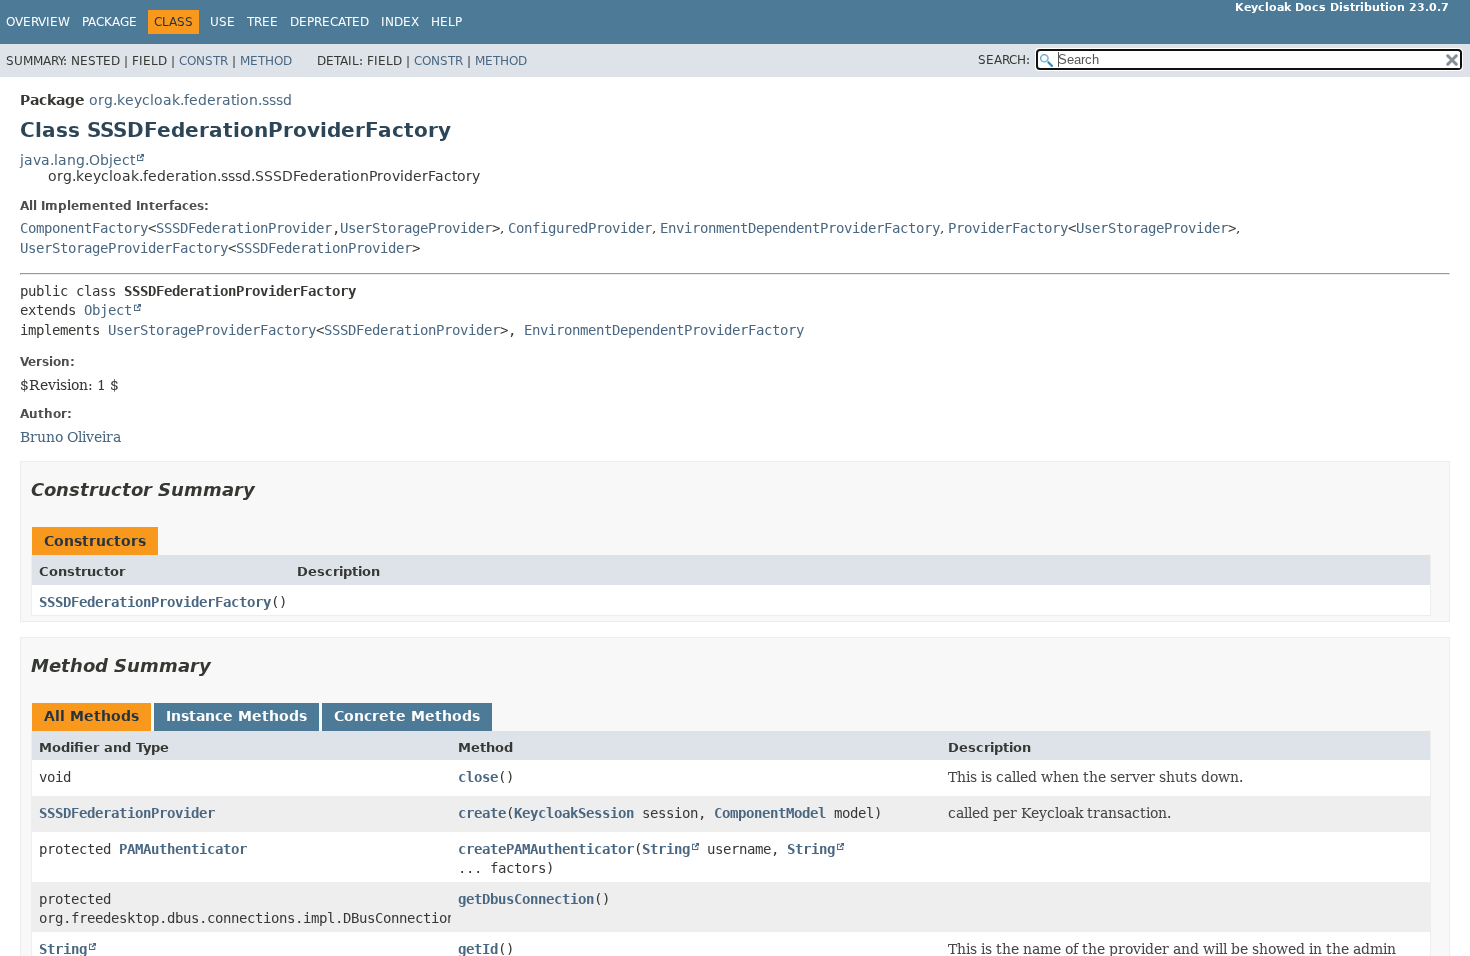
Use (222, 22)
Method (266, 61)
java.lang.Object (77, 160)
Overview (38, 22)
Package (109, 22)
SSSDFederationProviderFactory (155, 602)
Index (400, 22)
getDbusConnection (526, 899)
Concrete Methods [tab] (407, 716)
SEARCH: (1004, 60)
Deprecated (329, 22)
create (482, 813)
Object (108, 310)
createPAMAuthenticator (546, 849)
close (478, 777)
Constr (203, 61)
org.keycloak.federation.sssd (190, 100)
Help (446, 22)
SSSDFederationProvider (244, 228)
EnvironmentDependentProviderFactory (800, 228)
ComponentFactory (84, 228)
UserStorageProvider (416, 228)
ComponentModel (770, 813)
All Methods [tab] (91, 716)
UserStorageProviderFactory (124, 248)
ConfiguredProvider (580, 228)
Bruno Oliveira (70, 437)
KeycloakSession (574, 813)
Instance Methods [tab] (236, 716)
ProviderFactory (1008, 228)
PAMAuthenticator (183, 849)
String (666, 849)
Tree (262, 22)
